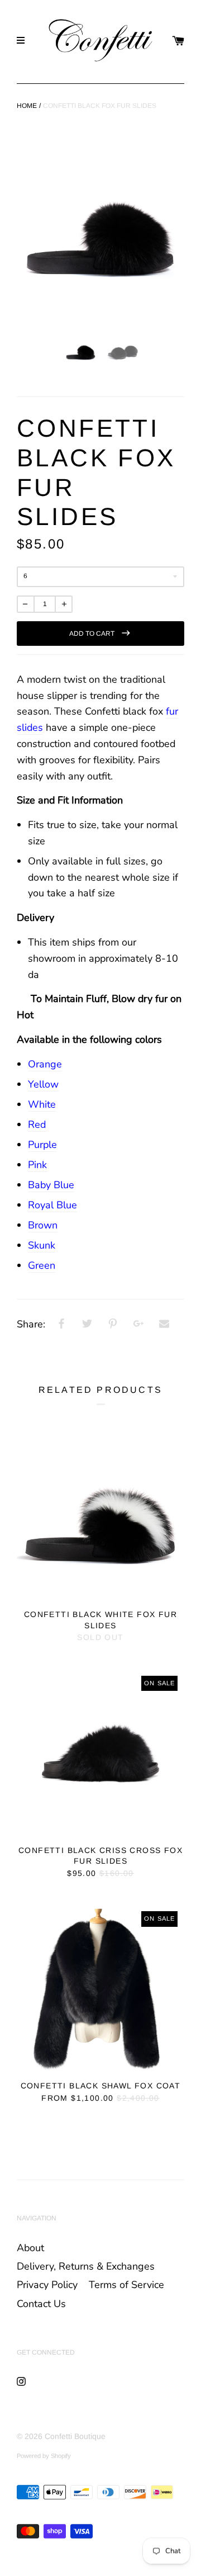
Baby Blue (51, 1185)
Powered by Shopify (44, 2456)
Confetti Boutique (75, 2436)
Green (42, 1265)
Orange (45, 1064)
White (42, 1104)
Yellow (43, 1084)
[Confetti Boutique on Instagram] (21, 2381)
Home (27, 106)
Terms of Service (126, 2285)
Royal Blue (52, 1205)
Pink (37, 1165)
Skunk (42, 1245)
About (30, 2248)
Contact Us (41, 2304)
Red (37, 1124)
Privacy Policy (47, 2285)
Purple (42, 1145)
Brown (43, 1225)
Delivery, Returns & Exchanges (86, 2266)
